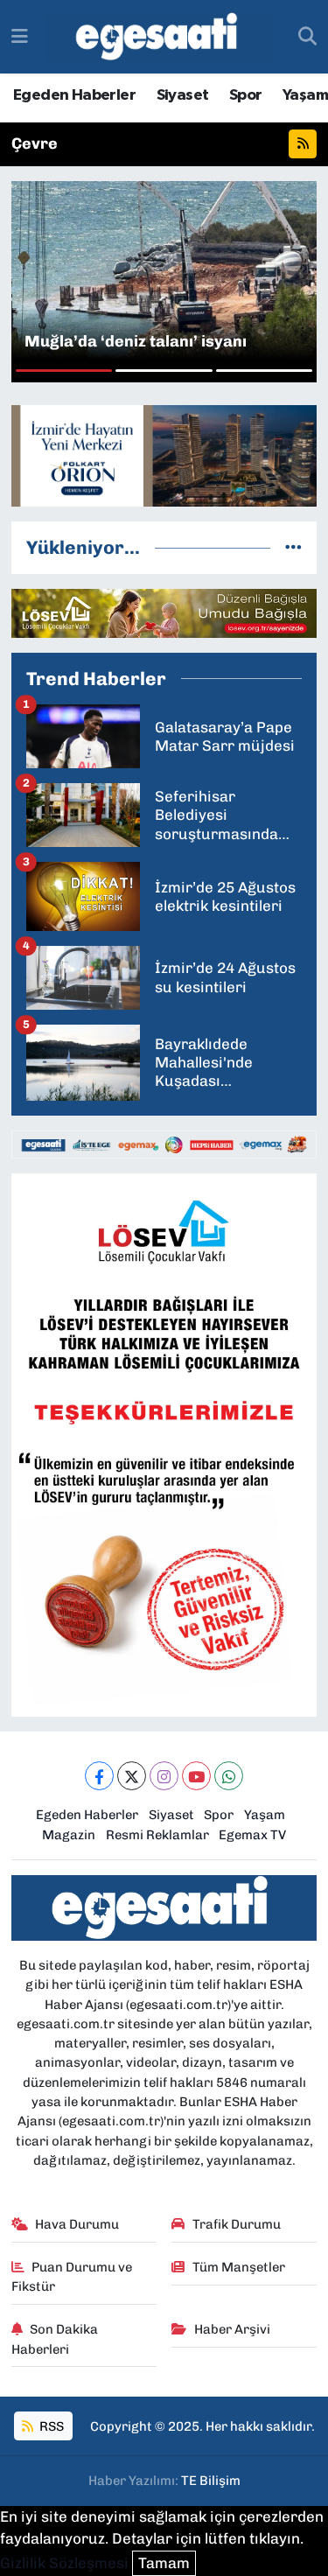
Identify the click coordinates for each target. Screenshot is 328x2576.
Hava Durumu (77, 2224)
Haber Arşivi (232, 2329)
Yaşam (305, 95)
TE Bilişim (211, 2481)
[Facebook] (99, 1776)
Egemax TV (252, 1835)
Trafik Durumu (237, 2224)
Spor (246, 95)
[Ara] (307, 37)
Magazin (69, 1835)
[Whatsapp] (229, 1776)
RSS (50, 2426)
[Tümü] (293, 547)
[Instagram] (164, 1776)
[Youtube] (196, 1776)
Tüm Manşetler (239, 2267)
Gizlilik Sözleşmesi (64, 2563)
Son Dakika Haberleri (55, 2339)
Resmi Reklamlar (157, 1835)
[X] (132, 1776)
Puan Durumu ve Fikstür (72, 2277)
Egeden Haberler (74, 95)
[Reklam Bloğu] (164, 454)
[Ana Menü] (20, 36)
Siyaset (183, 95)
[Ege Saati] (160, 37)
